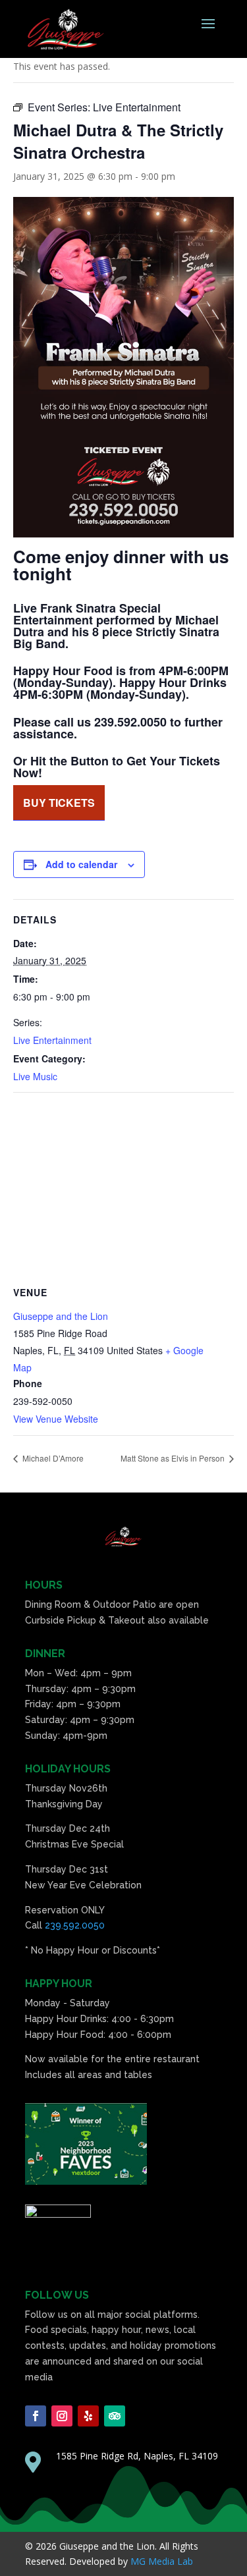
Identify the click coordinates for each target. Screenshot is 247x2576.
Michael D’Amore (52, 1458)
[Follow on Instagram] (62, 2416)
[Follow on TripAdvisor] (115, 2416)
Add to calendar (81, 864)
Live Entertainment (52, 1040)
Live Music (35, 1076)
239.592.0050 (75, 1925)
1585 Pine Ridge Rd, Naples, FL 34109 (137, 2456)
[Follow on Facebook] (36, 2416)
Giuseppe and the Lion (61, 1316)
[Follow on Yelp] (88, 2416)
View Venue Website (56, 1419)
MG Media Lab (162, 2561)
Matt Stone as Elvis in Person (174, 1458)
